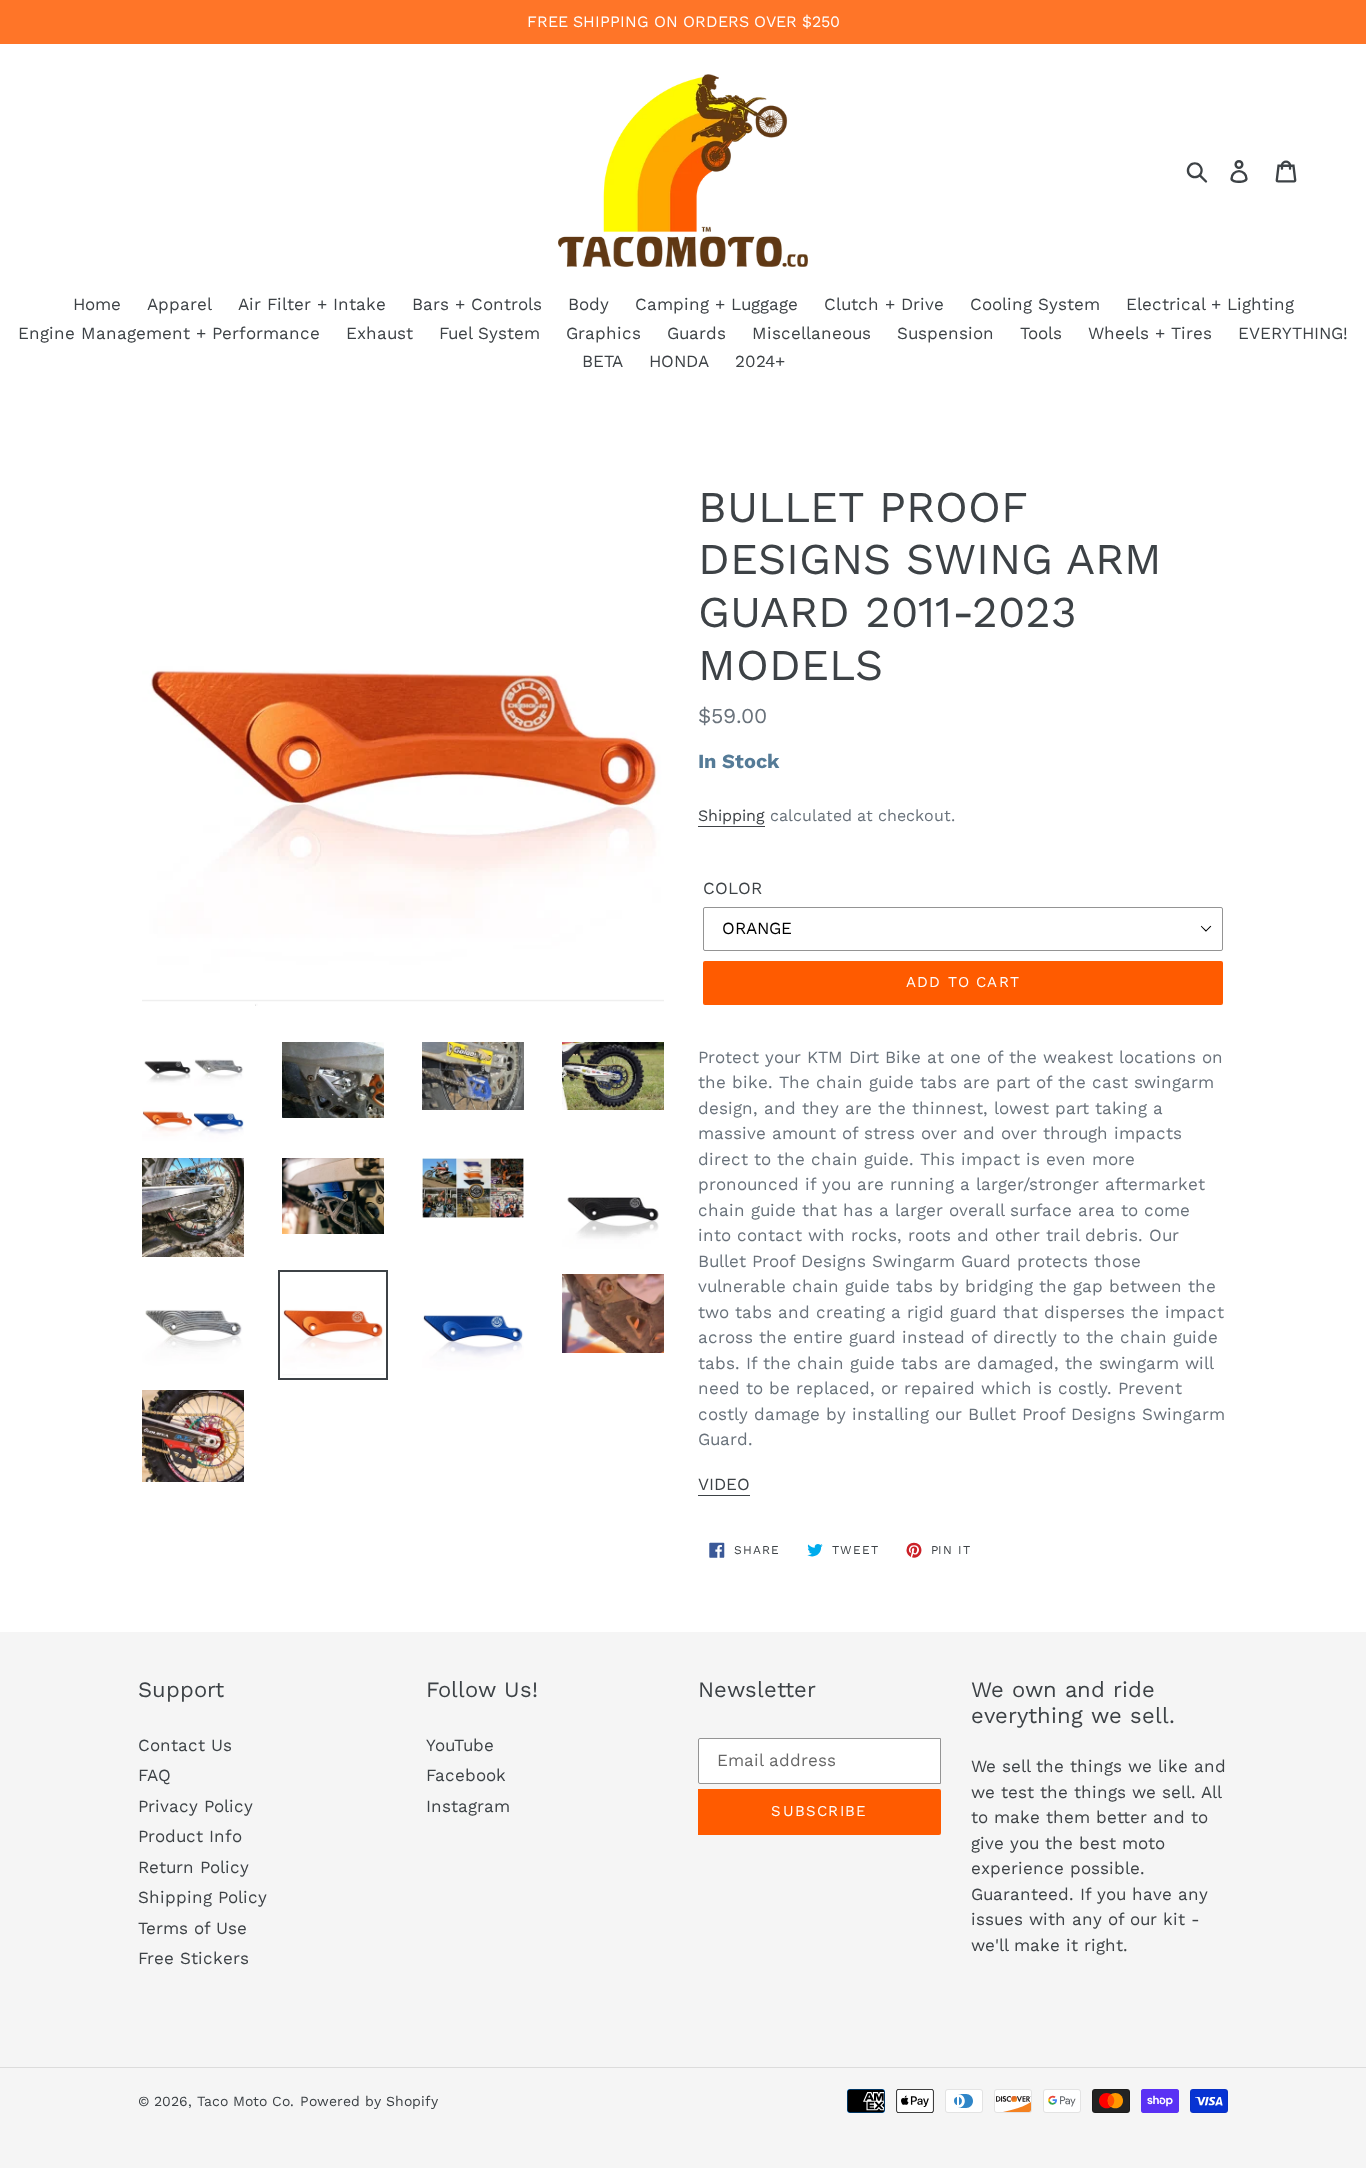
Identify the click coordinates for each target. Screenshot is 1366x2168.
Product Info (190, 1836)
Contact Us (185, 1745)
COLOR (732, 888)
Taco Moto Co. (245, 2101)
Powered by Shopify (369, 2101)
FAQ (154, 1775)
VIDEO (724, 1484)
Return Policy (193, 1867)
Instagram (468, 1806)
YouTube (460, 1745)
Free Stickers (193, 1958)
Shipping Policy (202, 1897)
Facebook (466, 1775)
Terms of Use (192, 1928)
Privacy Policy (195, 1806)
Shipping (731, 815)
